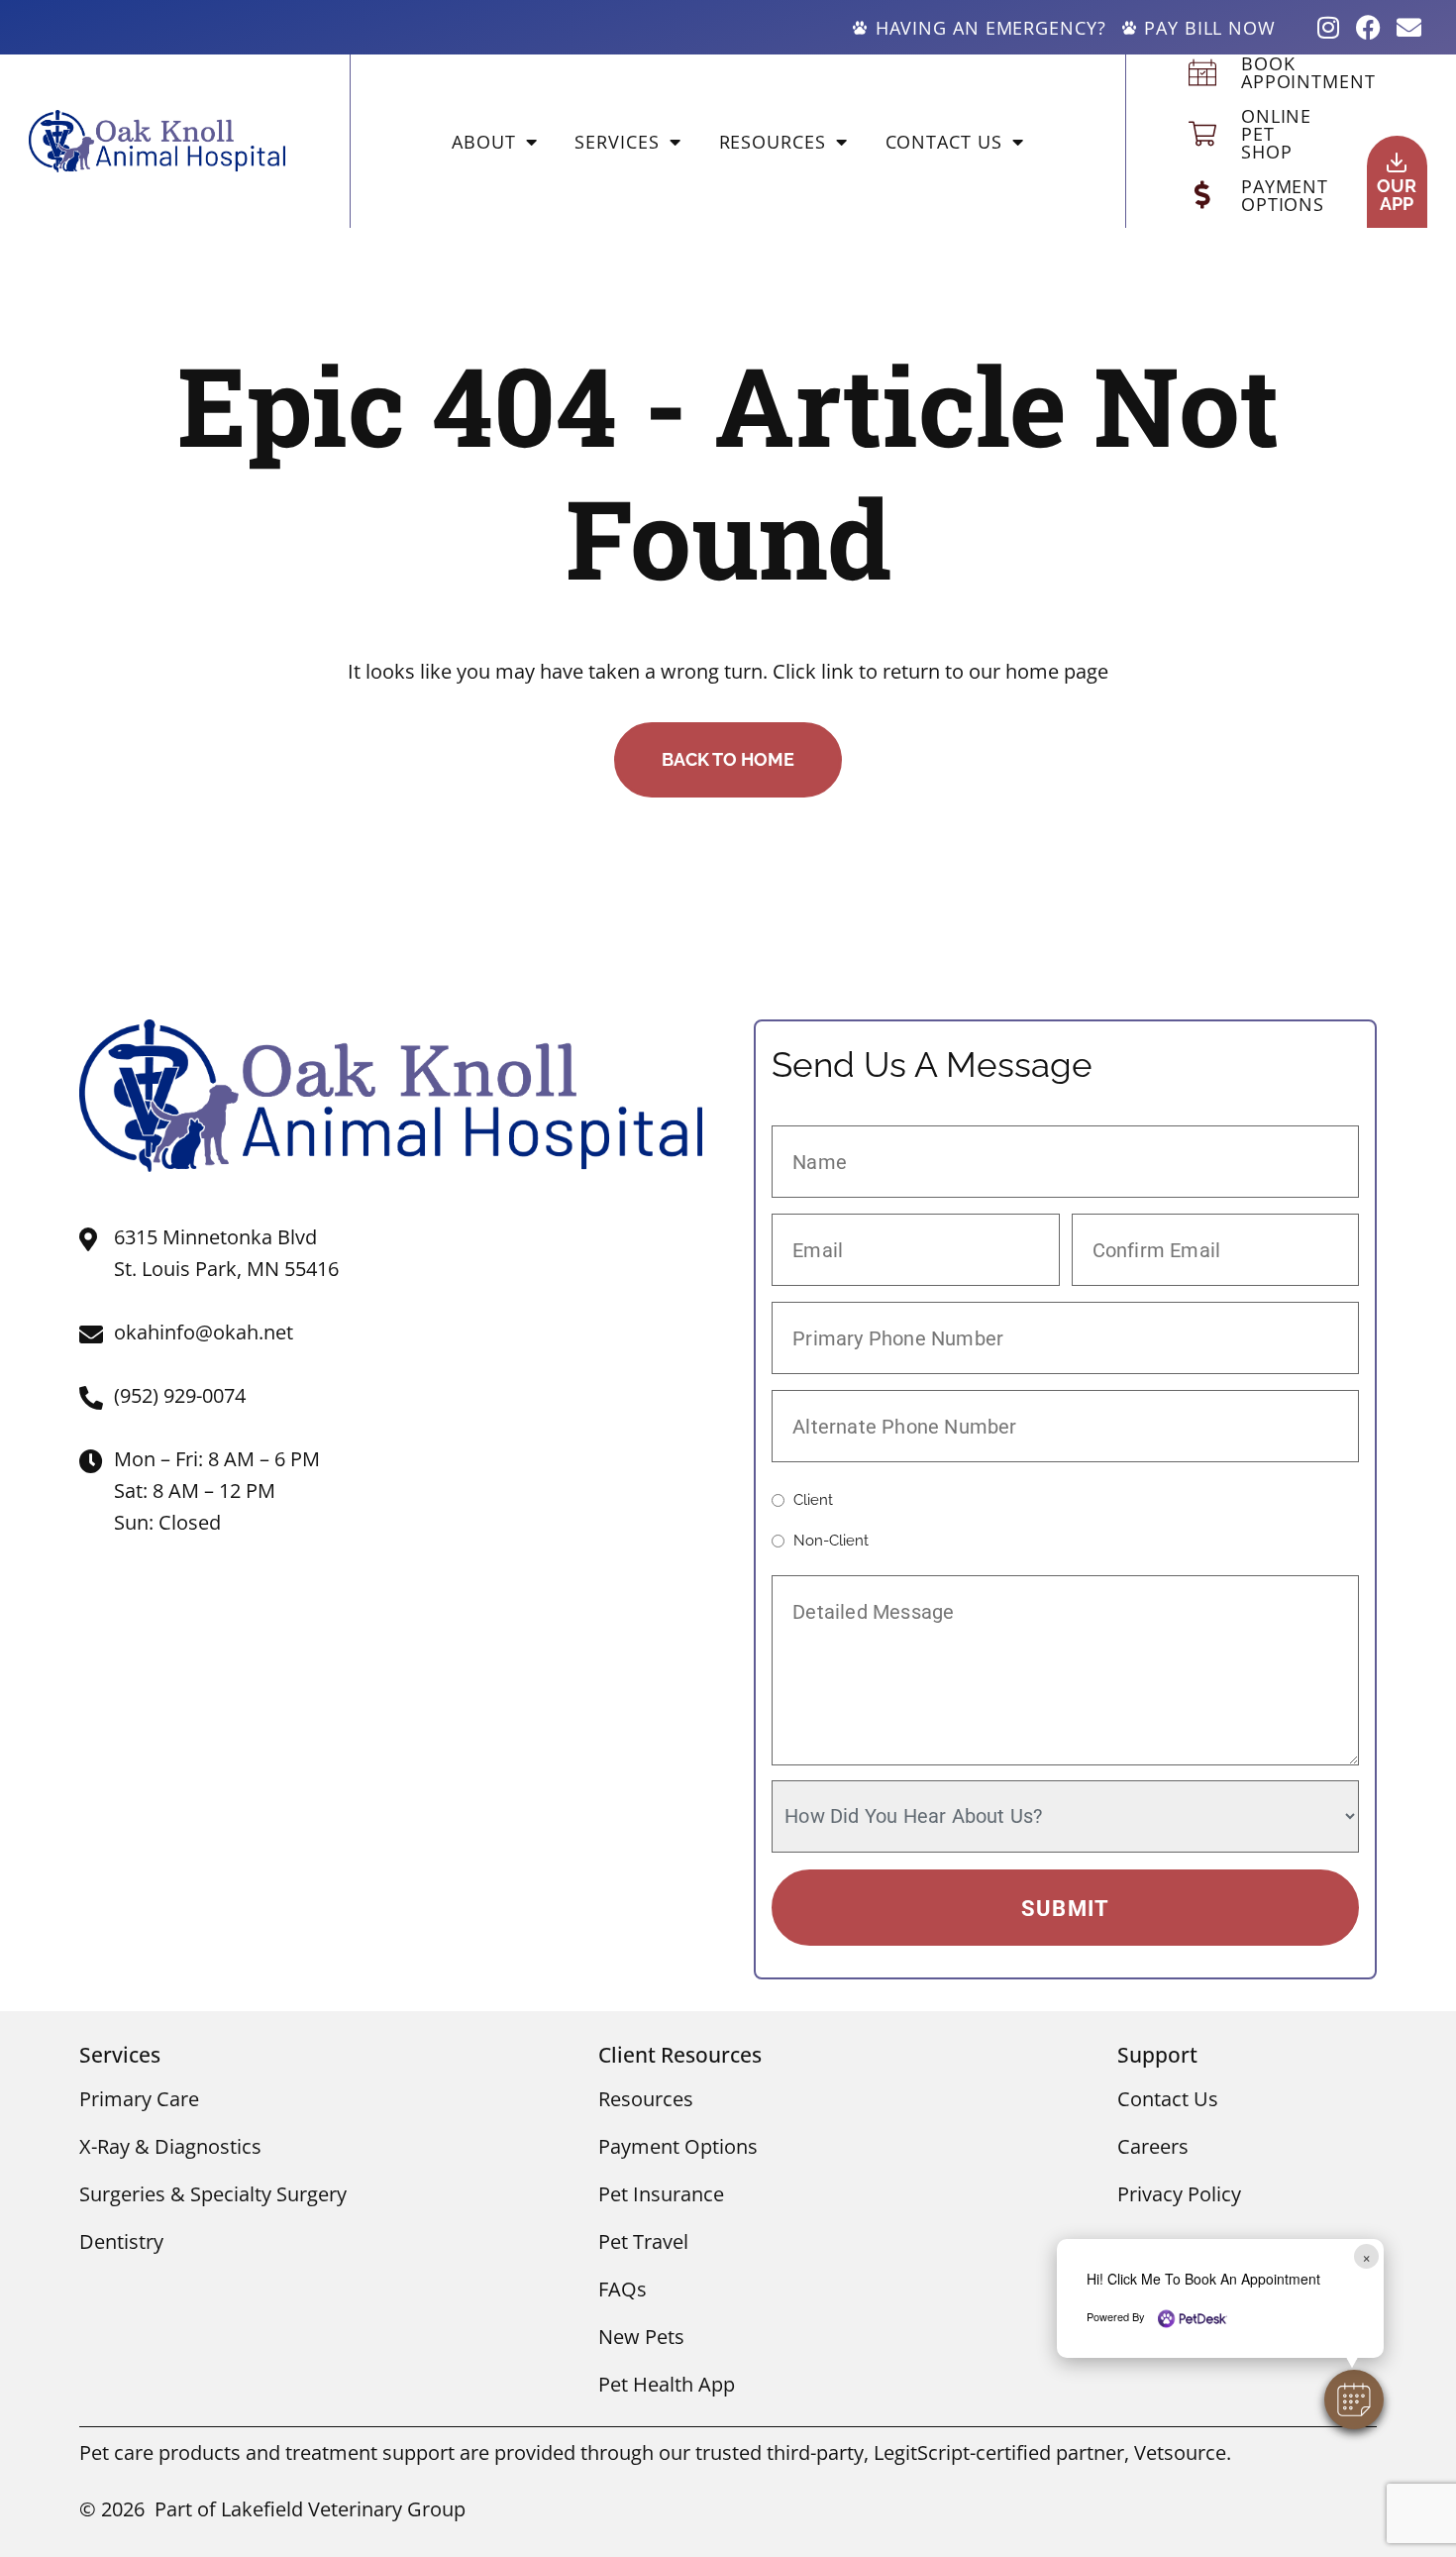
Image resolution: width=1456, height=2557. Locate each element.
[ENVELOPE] (1409, 27)
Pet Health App (667, 2384)
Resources (773, 142)
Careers (1153, 2146)
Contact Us (944, 142)
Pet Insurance (661, 2194)
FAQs (623, 2289)
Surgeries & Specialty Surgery (213, 2194)
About (484, 142)
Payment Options (678, 2146)
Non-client (831, 1541)
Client (813, 1500)
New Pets (641, 2337)
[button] (1354, 2399)
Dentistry (121, 2241)
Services (617, 142)
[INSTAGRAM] (1328, 27)
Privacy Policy (1179, 2194)
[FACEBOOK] (1368, 27)
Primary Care (139, 2099)
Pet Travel (643, 2241)
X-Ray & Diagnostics (170, 2146)
